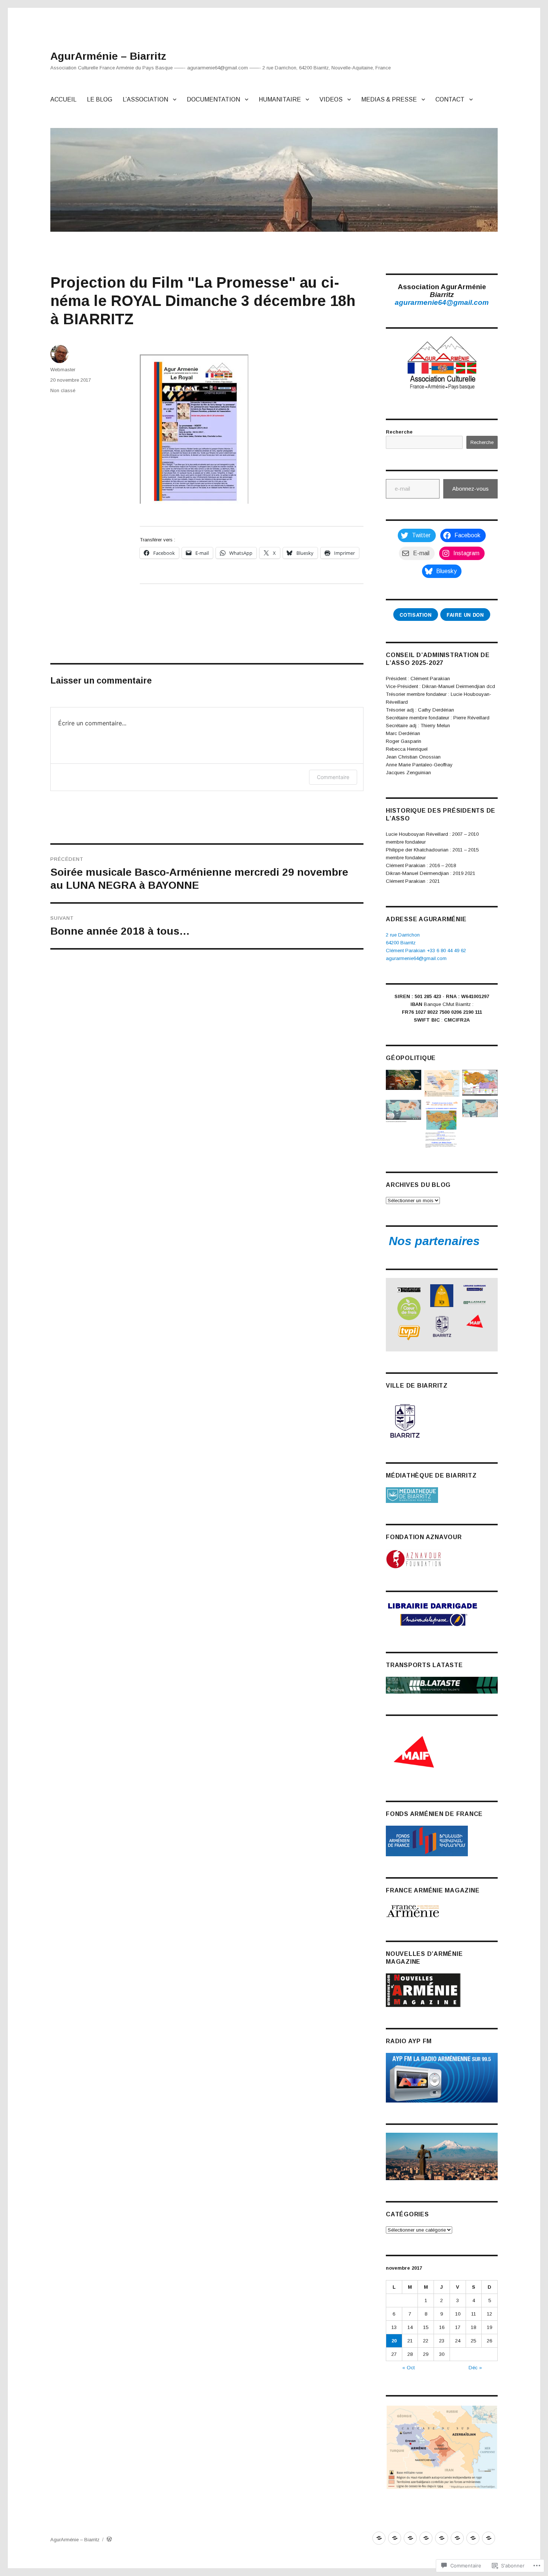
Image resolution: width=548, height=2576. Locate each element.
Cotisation (415, 615)
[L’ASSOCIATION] (410, 2538)
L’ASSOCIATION (145, 99)
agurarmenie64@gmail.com (442, 302)
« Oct (408, 2368)
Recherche (399, 432)
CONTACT (450, 99)
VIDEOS (331, 99)
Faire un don (465, 615)
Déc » (475, 2368)
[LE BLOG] (395, 2538)
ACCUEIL (63, 99)
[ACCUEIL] (379, 2538)
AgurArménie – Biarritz (108, 56)
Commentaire (333, 777)
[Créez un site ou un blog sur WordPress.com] (109, 2540)
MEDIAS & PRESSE (389, 99)
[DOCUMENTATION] (426, 2538)
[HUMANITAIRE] (442, 2538)
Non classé (63, 390)
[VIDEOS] (457, 2538)
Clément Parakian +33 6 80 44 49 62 (426, 951)
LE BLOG (100, 99)
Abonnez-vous (470, 489)
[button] (404, 1081)
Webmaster (63, 370)
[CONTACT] (489, 2538)
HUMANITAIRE (280, 99)
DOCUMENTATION (213, 99)
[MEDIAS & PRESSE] (473, 2538)
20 (394, 2341)
